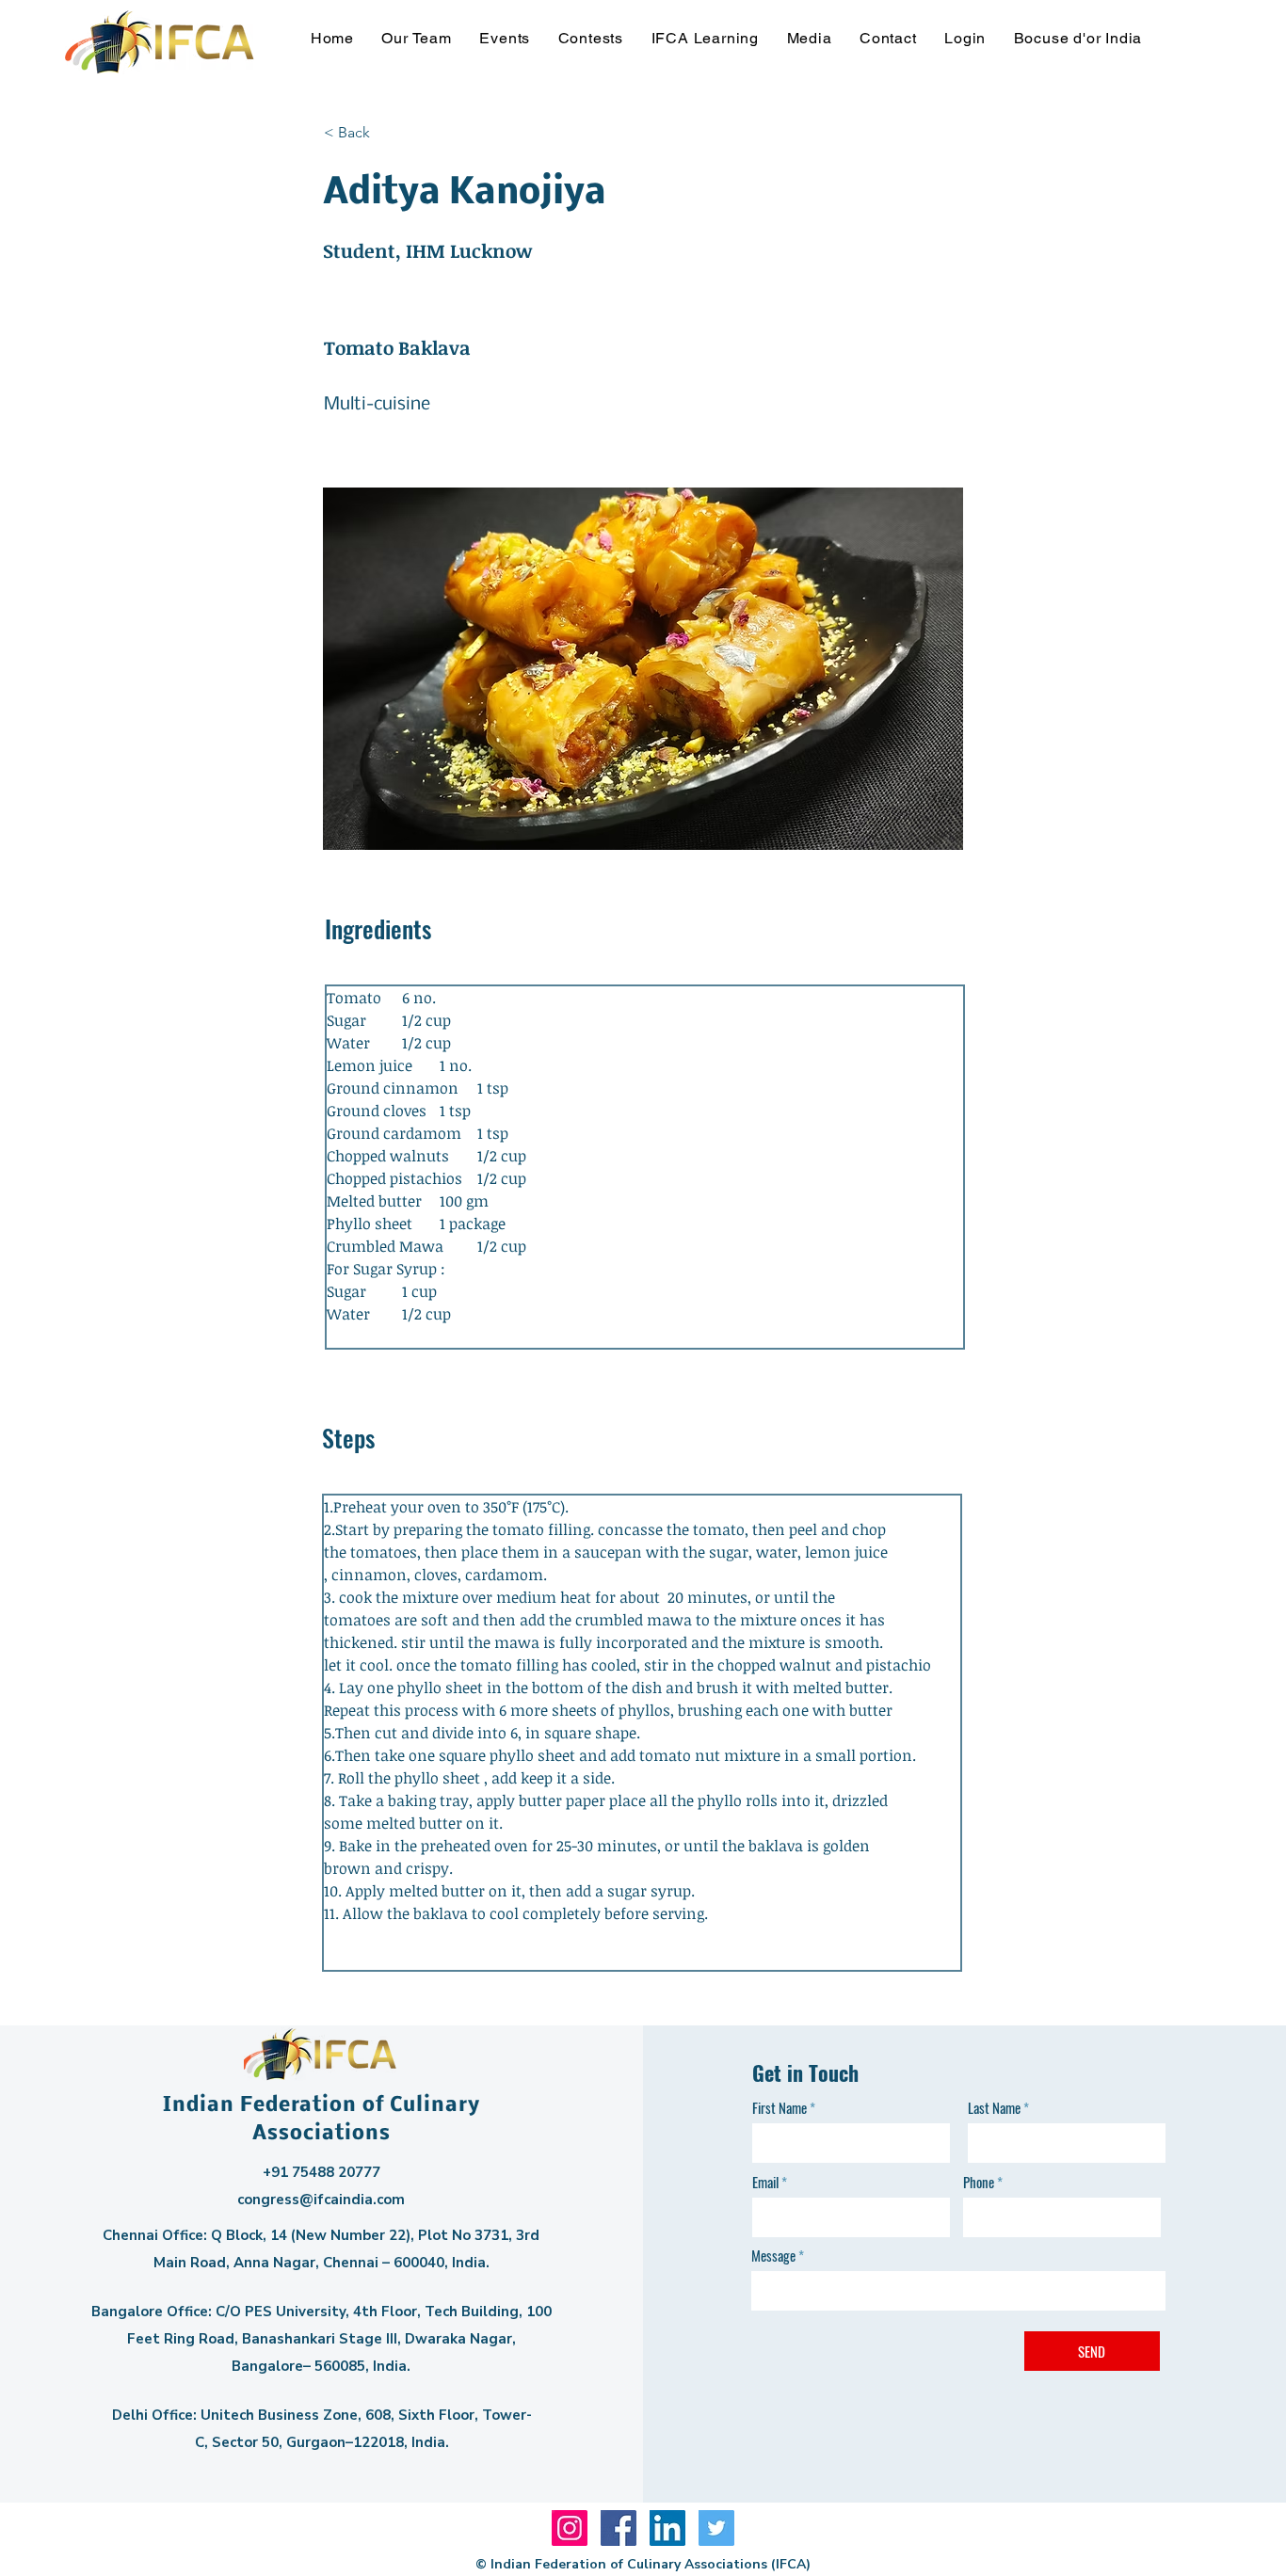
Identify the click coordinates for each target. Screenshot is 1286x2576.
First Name (780, 2108)
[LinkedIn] (667, 2528)
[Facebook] (619, 2528)
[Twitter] (716, 2528)
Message (773, 2256)
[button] (417, 38)
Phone (979, 2182)
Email (765, 2182)
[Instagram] (570, 2528)
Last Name (994, 2108)
